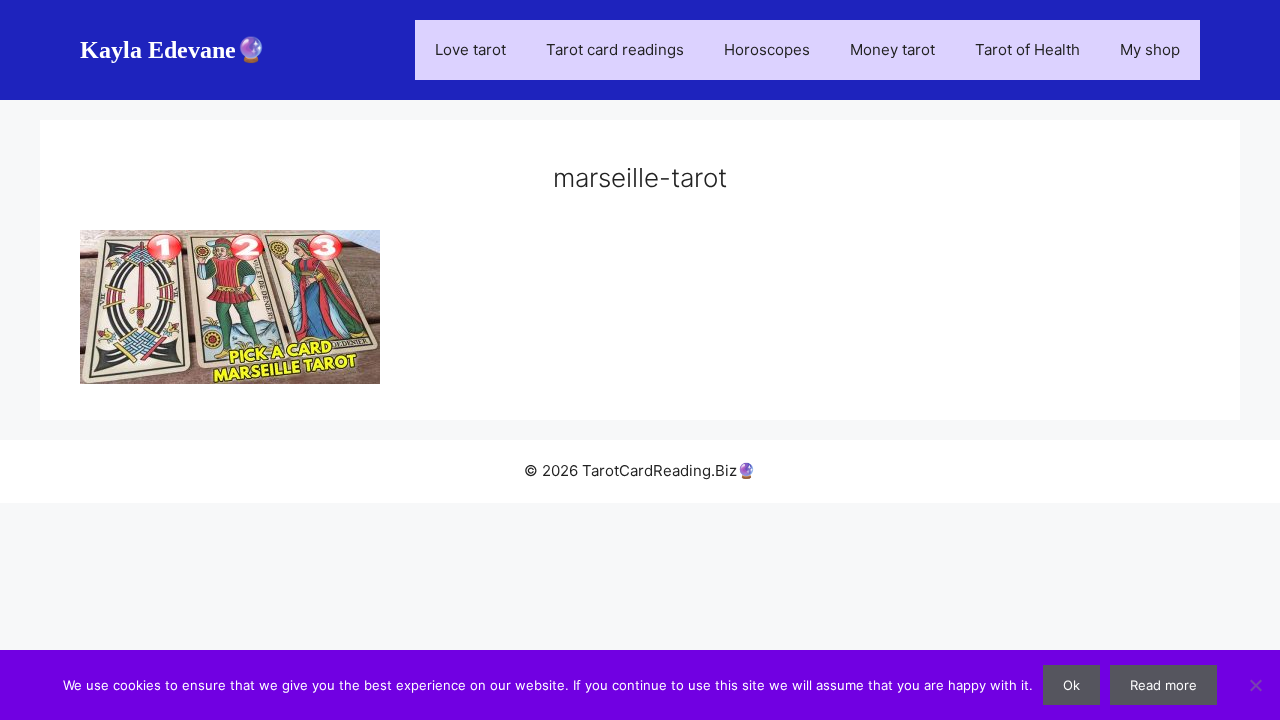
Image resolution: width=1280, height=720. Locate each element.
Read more (1163, 685)
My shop (1150, 49)
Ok (1071, 685)
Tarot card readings (615, 49)
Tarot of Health (1027, 49)
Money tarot (892, 49)
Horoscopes (767, 49)
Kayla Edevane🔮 (173, 50)
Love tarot (470, 49)
